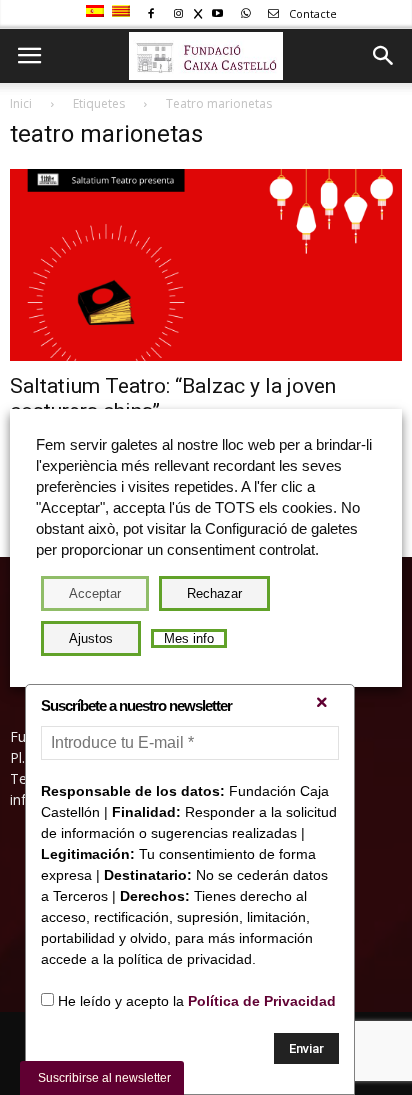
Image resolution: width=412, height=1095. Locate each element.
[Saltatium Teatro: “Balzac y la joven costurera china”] (206, 265)
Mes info (189, 638)
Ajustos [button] (91, 638)
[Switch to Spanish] (97, 12)
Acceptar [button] (95, 593)
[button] (384, 56)
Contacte (311, 13)
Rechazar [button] (214, 593)
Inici (21, 103)
